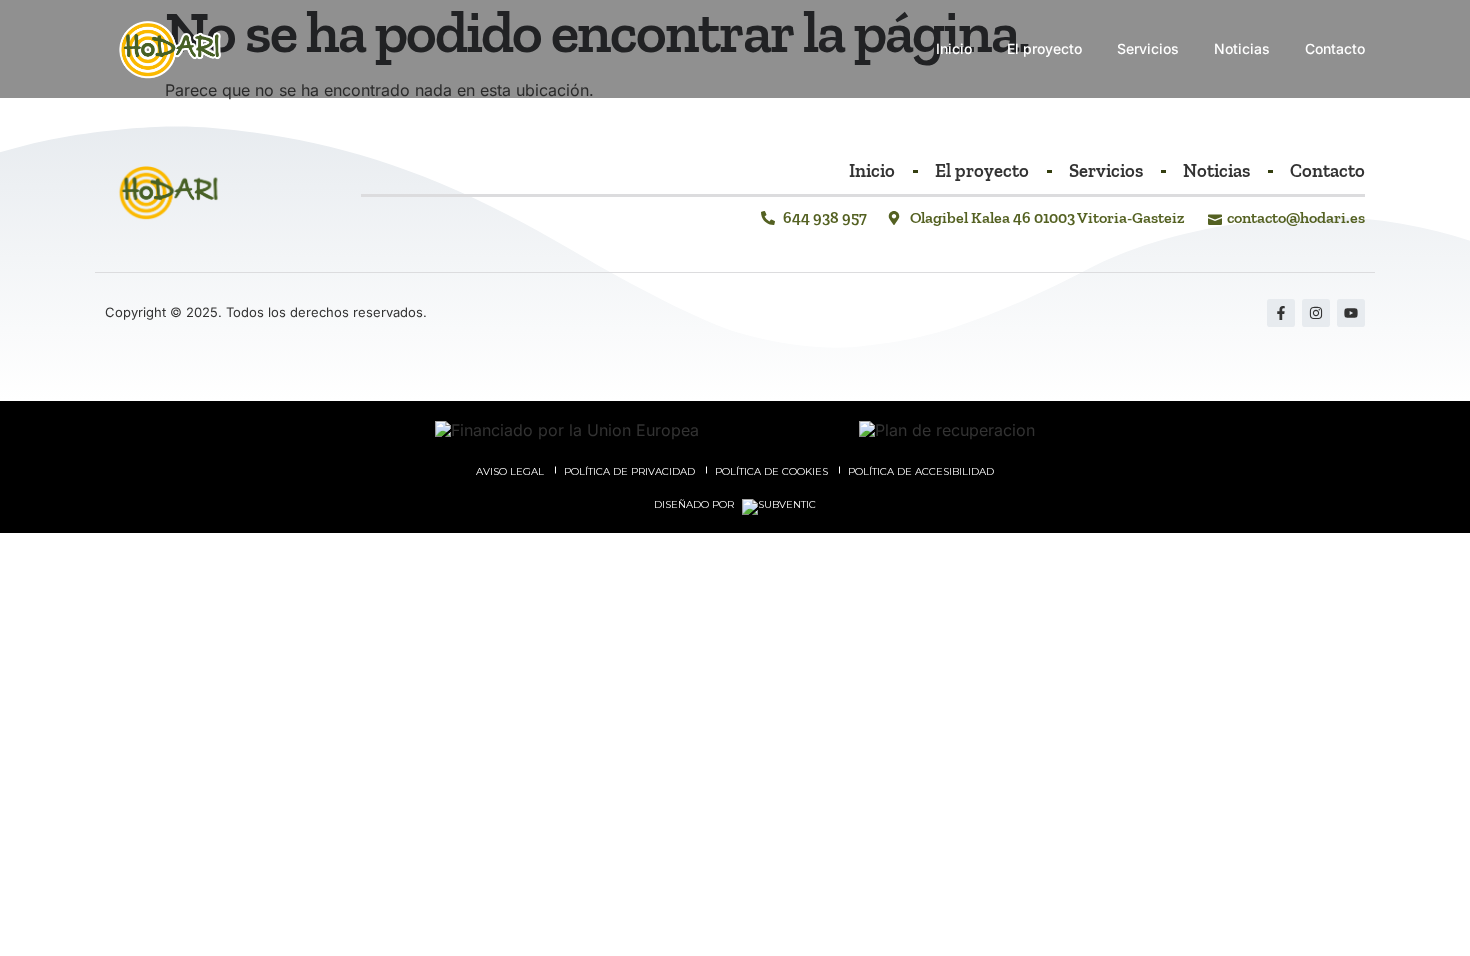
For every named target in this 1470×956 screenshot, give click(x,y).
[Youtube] (1351, 313)
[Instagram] (1316, 313)
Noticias (1242, 48)
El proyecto (1044, 48)
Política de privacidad (629, 471)
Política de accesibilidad (921, 471)
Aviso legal (510, 471)
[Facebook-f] (1281, 313)
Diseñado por (695, 505)
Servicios (1148, 48)
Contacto (1335, 48)
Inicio (954, 48)
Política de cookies (771, 471)
